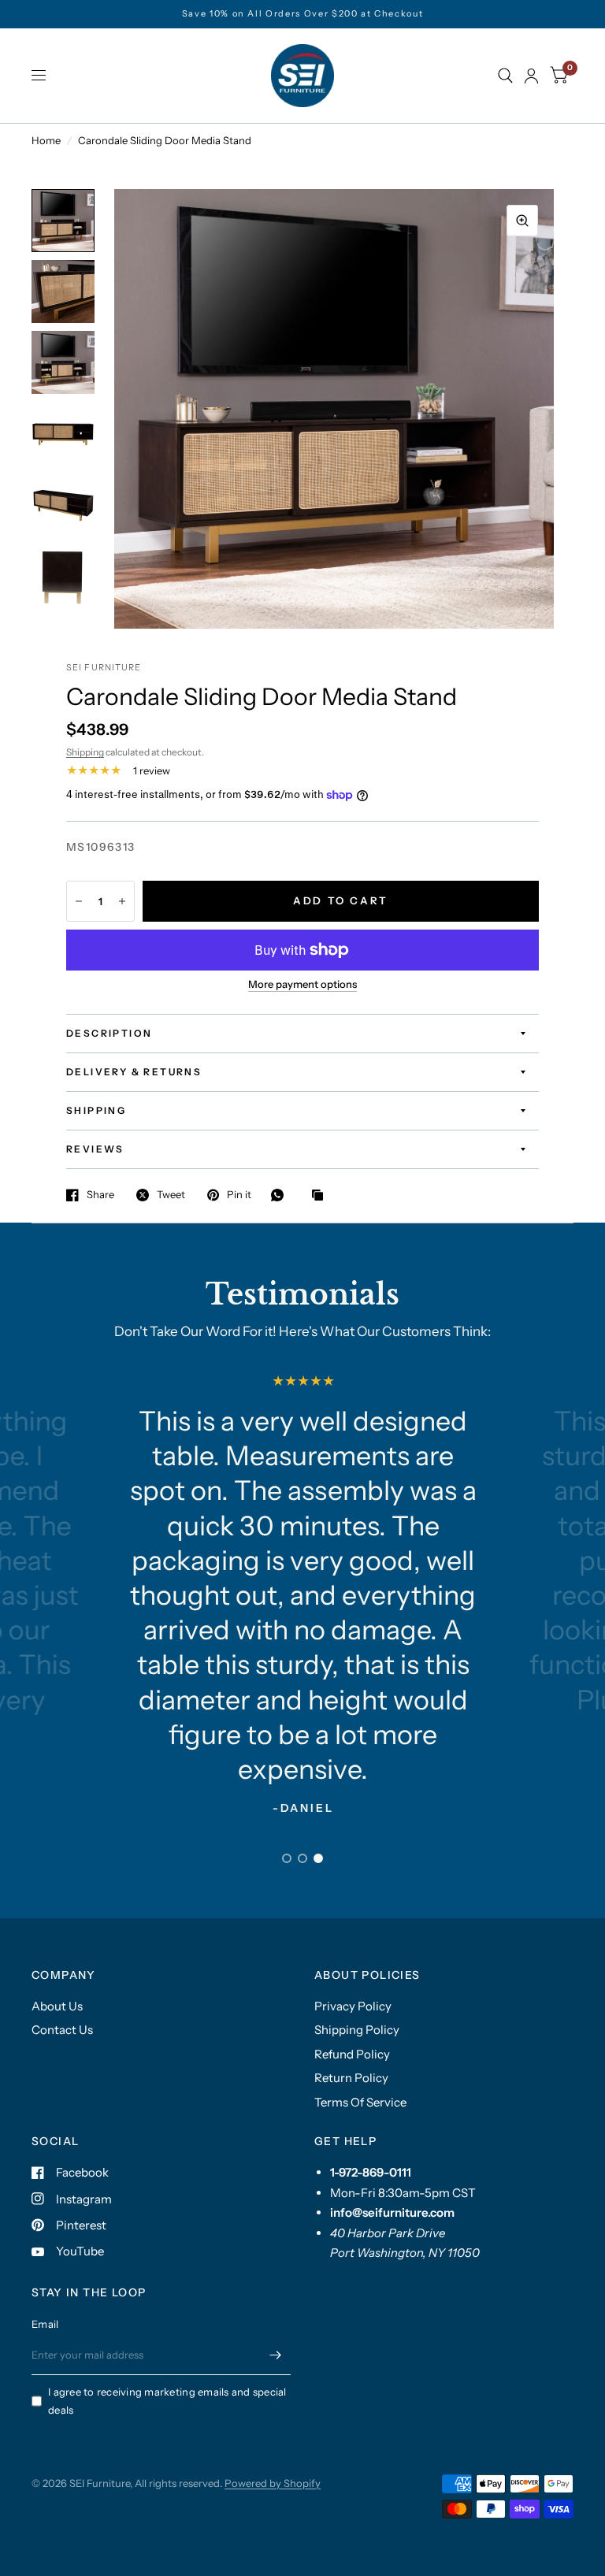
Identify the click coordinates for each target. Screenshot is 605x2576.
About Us (57, 2006)
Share (100, 1195)
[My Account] (531, 76)
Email (45, 2324)
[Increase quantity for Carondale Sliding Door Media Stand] (122, 901)
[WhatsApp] (281, 1195)
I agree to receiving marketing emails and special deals (167, 2401)
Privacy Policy (353, 2006)
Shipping (85, 752)
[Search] (505, 76)
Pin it (239, 1195)
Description (109, 1033)
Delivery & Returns (134, 1072)
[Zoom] (522, 221)
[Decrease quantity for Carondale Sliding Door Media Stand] (79, 901)
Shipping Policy (357, 2030)
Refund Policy (352, 2054)
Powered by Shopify (273, 2483)
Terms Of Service (360, 2102)
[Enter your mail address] (275, 2355)
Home (46, 140)
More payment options (302, 984)
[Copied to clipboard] (321, 1196)
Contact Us (62, 2030)
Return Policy (351, 2078)
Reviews (95, 1149)
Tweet (171, 1195)
